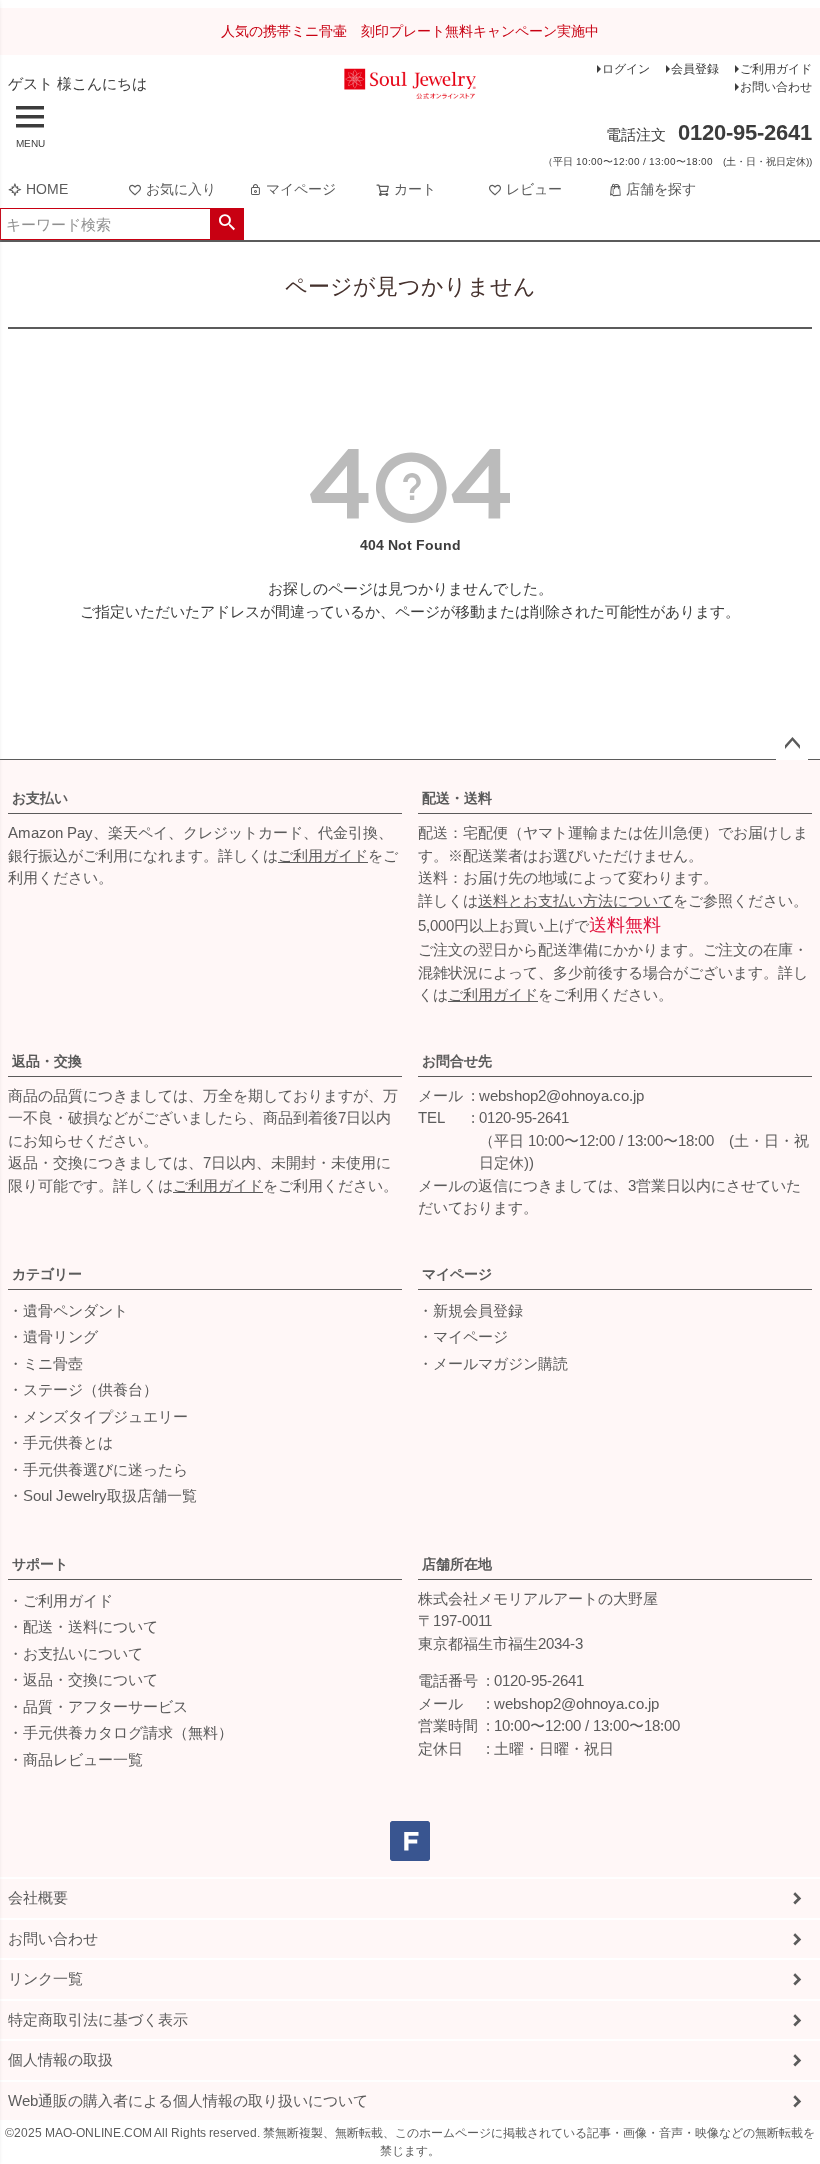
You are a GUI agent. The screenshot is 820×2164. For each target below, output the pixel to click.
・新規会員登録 (470, 1310)
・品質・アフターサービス (98, 1706)
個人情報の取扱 (60, 2059)
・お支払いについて (75, 1653)
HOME (47, 189)
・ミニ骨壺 (45, 1363)
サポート (40, 1564)
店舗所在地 (457, 1564)
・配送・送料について (83, 1626)
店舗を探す (661, 189)
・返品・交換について (83, 1679)
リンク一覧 (45, 1978)
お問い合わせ (776, 87)
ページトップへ (792, 744)
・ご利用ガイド (60, 1600)
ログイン (626, 69)
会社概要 (38, 1897)
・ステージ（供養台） (83, 1389)
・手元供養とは (60, 1442)
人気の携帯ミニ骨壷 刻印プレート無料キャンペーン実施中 (410, 31)
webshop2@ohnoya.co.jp (561, 1095)
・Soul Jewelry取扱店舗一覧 (102, 1495)
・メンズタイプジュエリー (98, 1416)
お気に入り (181, 189)
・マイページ (463, 1336)
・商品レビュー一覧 (75, 1759)
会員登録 (695, 69)
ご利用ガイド (776, 69)
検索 (226, 224)
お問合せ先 (457, 1061)
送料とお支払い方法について (575, 900)
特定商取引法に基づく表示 (98, 2019)
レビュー (534, 189)
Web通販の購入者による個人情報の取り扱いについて (188, 2100)
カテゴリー (47, 1274)
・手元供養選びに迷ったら (98, 1469)
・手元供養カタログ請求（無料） (120, 1732)
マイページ (301, 189)
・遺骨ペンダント (68, 1310)
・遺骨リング (53, 1336)
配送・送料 (457, 798)
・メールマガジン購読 (493, 1363)
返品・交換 (47, 1061)
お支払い (40, 798)
